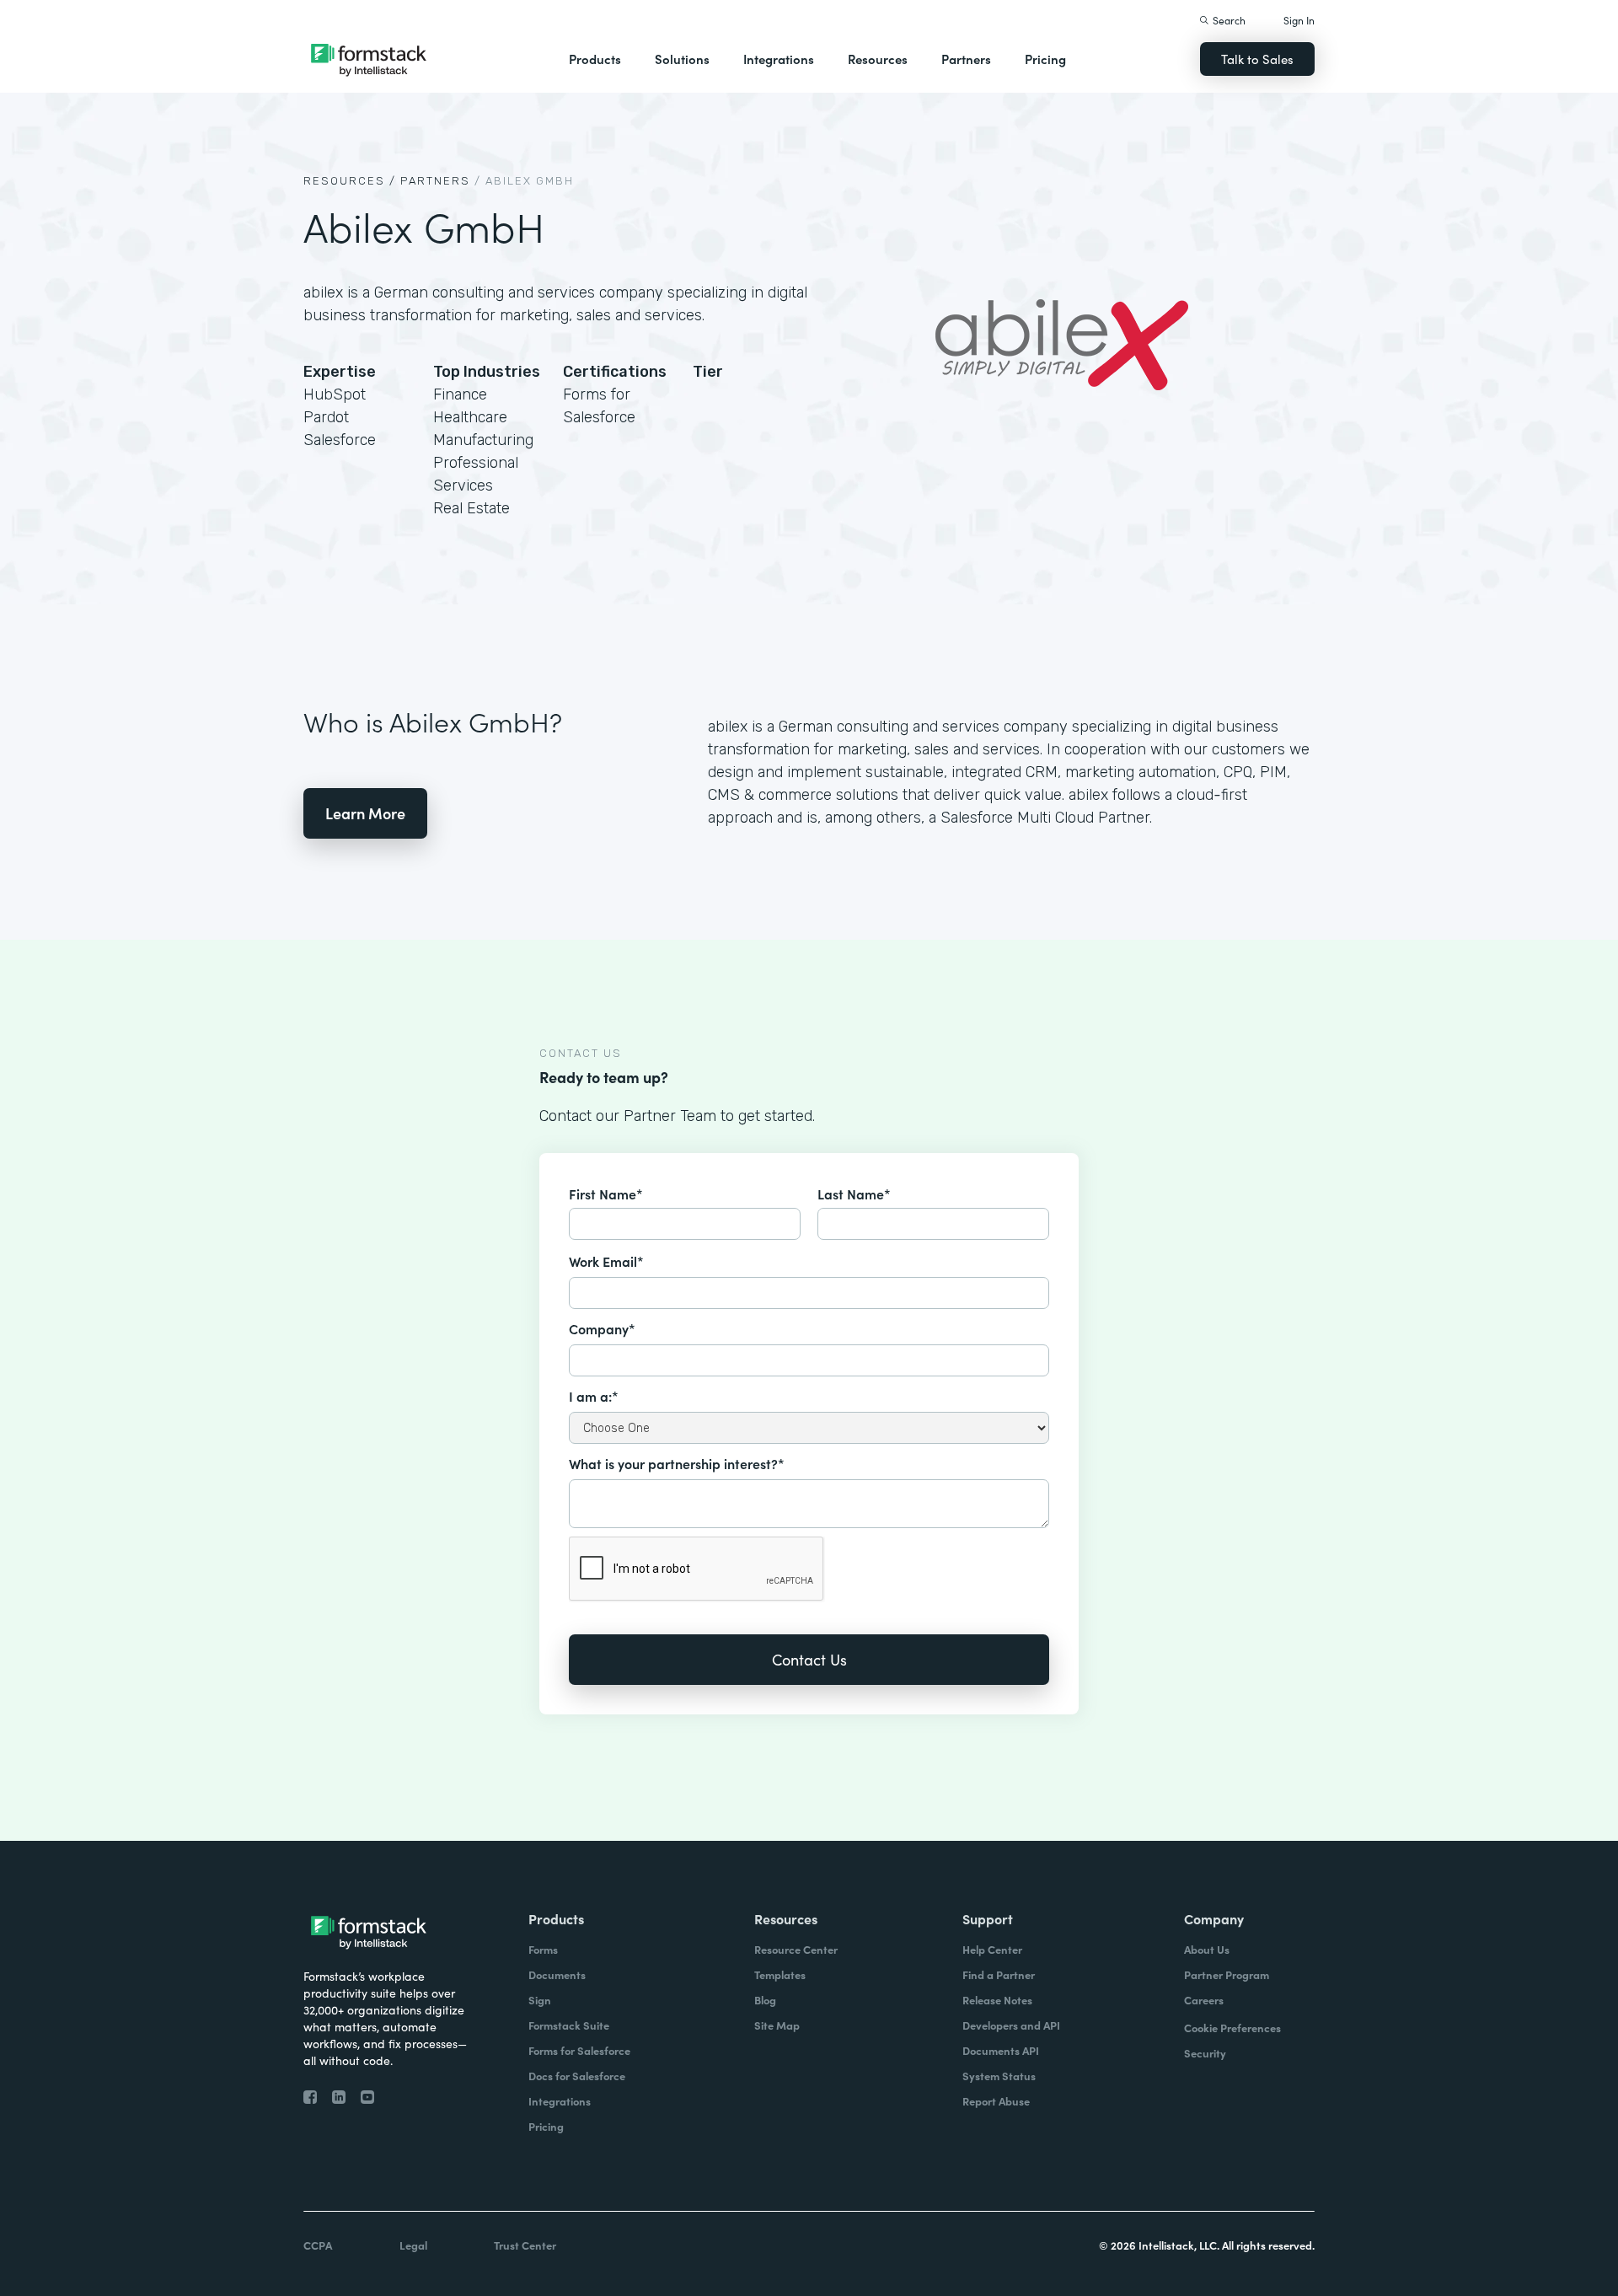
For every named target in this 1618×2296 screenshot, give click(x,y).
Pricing (1045, 59)
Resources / (350, 181)
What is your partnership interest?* (677, 1463)
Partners (966, 59)
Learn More (365, 813)
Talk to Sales (1257, 59)
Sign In (1299, 20)
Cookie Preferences (1232, 2028)
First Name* (606, 1194)
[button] (595, 59)
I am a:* (594, 1396)
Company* (602, 1328)
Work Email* (606, 1261)
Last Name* (854, 1194)
